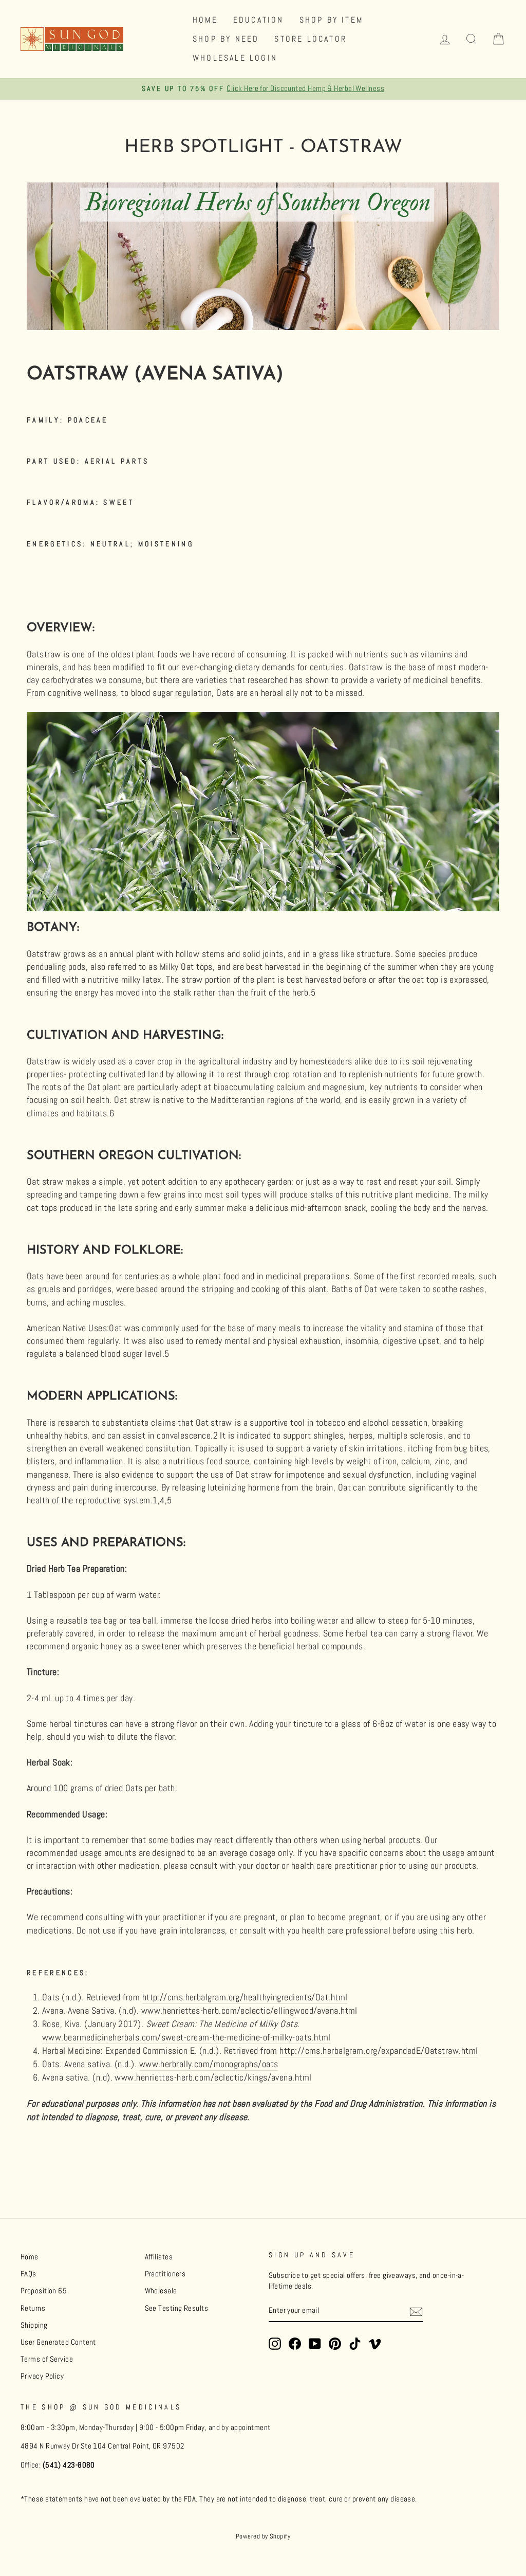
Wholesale (161, 2291)
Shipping (34, 2325)
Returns (33, 2308)
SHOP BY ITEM (331, 20)
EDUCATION (259, 20)
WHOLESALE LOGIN (235, 58)
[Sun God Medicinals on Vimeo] (375, 2344)
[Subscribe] (416, 2311)
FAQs (29, 2274)
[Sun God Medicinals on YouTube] (315, 2344)
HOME (205, 20)
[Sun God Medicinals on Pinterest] (335, 2344)
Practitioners (165, 2274)
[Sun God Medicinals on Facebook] (295, 2344)
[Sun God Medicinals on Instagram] (275, 2344)
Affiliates (159, 2257)
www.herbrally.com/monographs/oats (209, 2064)
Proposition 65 (44, 2291)
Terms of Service (47, 2359)
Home (30, 2257)
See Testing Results (177, 2308)
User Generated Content (58, 2342)
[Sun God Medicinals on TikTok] (355, 2344)
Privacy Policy (42, 2376)
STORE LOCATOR (311, 39)
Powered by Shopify (263, 2536)
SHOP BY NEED (226, 39)
